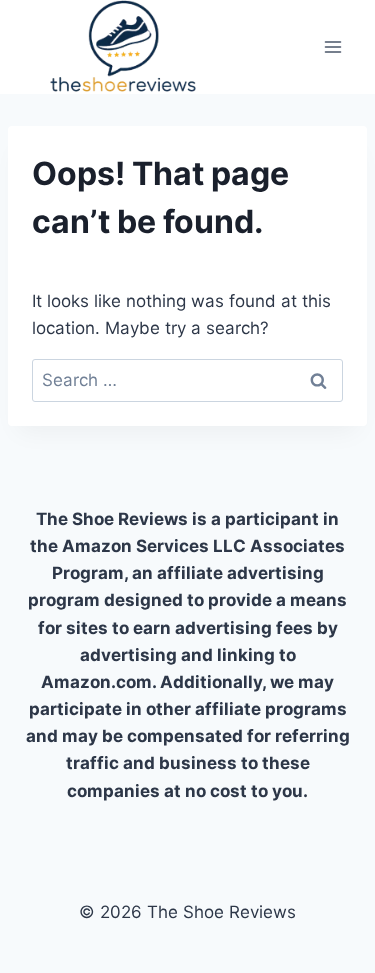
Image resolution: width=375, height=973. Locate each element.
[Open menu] (332, 46)
